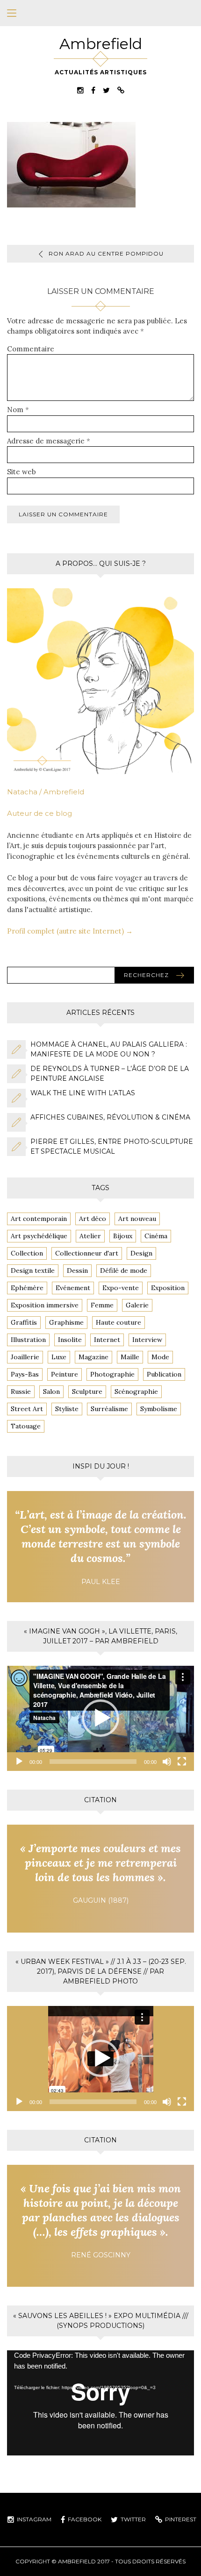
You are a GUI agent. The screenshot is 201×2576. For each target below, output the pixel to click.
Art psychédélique (39, 1236)
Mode (160, 1357)
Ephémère (27, 1288)
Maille (130, 1357)
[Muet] (167, 1762)
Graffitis (24, 1322)
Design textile (33, 1270)
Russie (21, 1391)
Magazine (93, 1357)
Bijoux (123, 1236)
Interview (147, 1340)
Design (141, 1253)
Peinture (65, 1374)
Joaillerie (25, 1357)
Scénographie (136, 1391)
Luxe (59, 1357)
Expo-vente (121, 1288)
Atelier (90, 1236)
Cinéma (156, 1236)
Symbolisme (159, 1409)
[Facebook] (93, 90)
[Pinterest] (121, 90)
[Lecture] (19, 1762)
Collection (27, 1253)
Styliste (67, 1409)
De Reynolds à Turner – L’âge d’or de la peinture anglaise (110, 1074)
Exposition (168, 1288)
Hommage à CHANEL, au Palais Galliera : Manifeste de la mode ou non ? (109, 1049)
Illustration (28, 1340)
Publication (164, 1374)
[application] (100, 1718)
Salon (51, 1391)
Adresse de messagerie (49, 441)
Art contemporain (39, 1219)
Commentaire (31, 349)
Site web (22, 472)
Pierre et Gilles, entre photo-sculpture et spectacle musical (112, 1146)
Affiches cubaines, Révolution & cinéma (110, 1117)
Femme (102, 1305)
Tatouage (26, 1426)
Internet (107, 1340)
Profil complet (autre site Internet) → (70, 931)
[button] (100, 1718)
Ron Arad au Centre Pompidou (106, 253)
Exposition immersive (45, 1305)
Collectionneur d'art (87, 1253)
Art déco (93, 1219)
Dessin (77, 1270)
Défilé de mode (124, 1270)
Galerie (137, 1305)
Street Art (27, 1409)
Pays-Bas (25, 1374)
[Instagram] (80, 90)
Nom (18, 410)
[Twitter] (106, 90)
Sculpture (87, 1391)
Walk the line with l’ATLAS (83, 1093)
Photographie (112, 1374)
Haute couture (118, 1322)
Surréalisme (109, 1409)
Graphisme (66, 1322)
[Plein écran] (182, 1762)
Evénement (73, 1288)
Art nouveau (137, 1219)
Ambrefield (101, 44)
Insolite (70, 1340)
